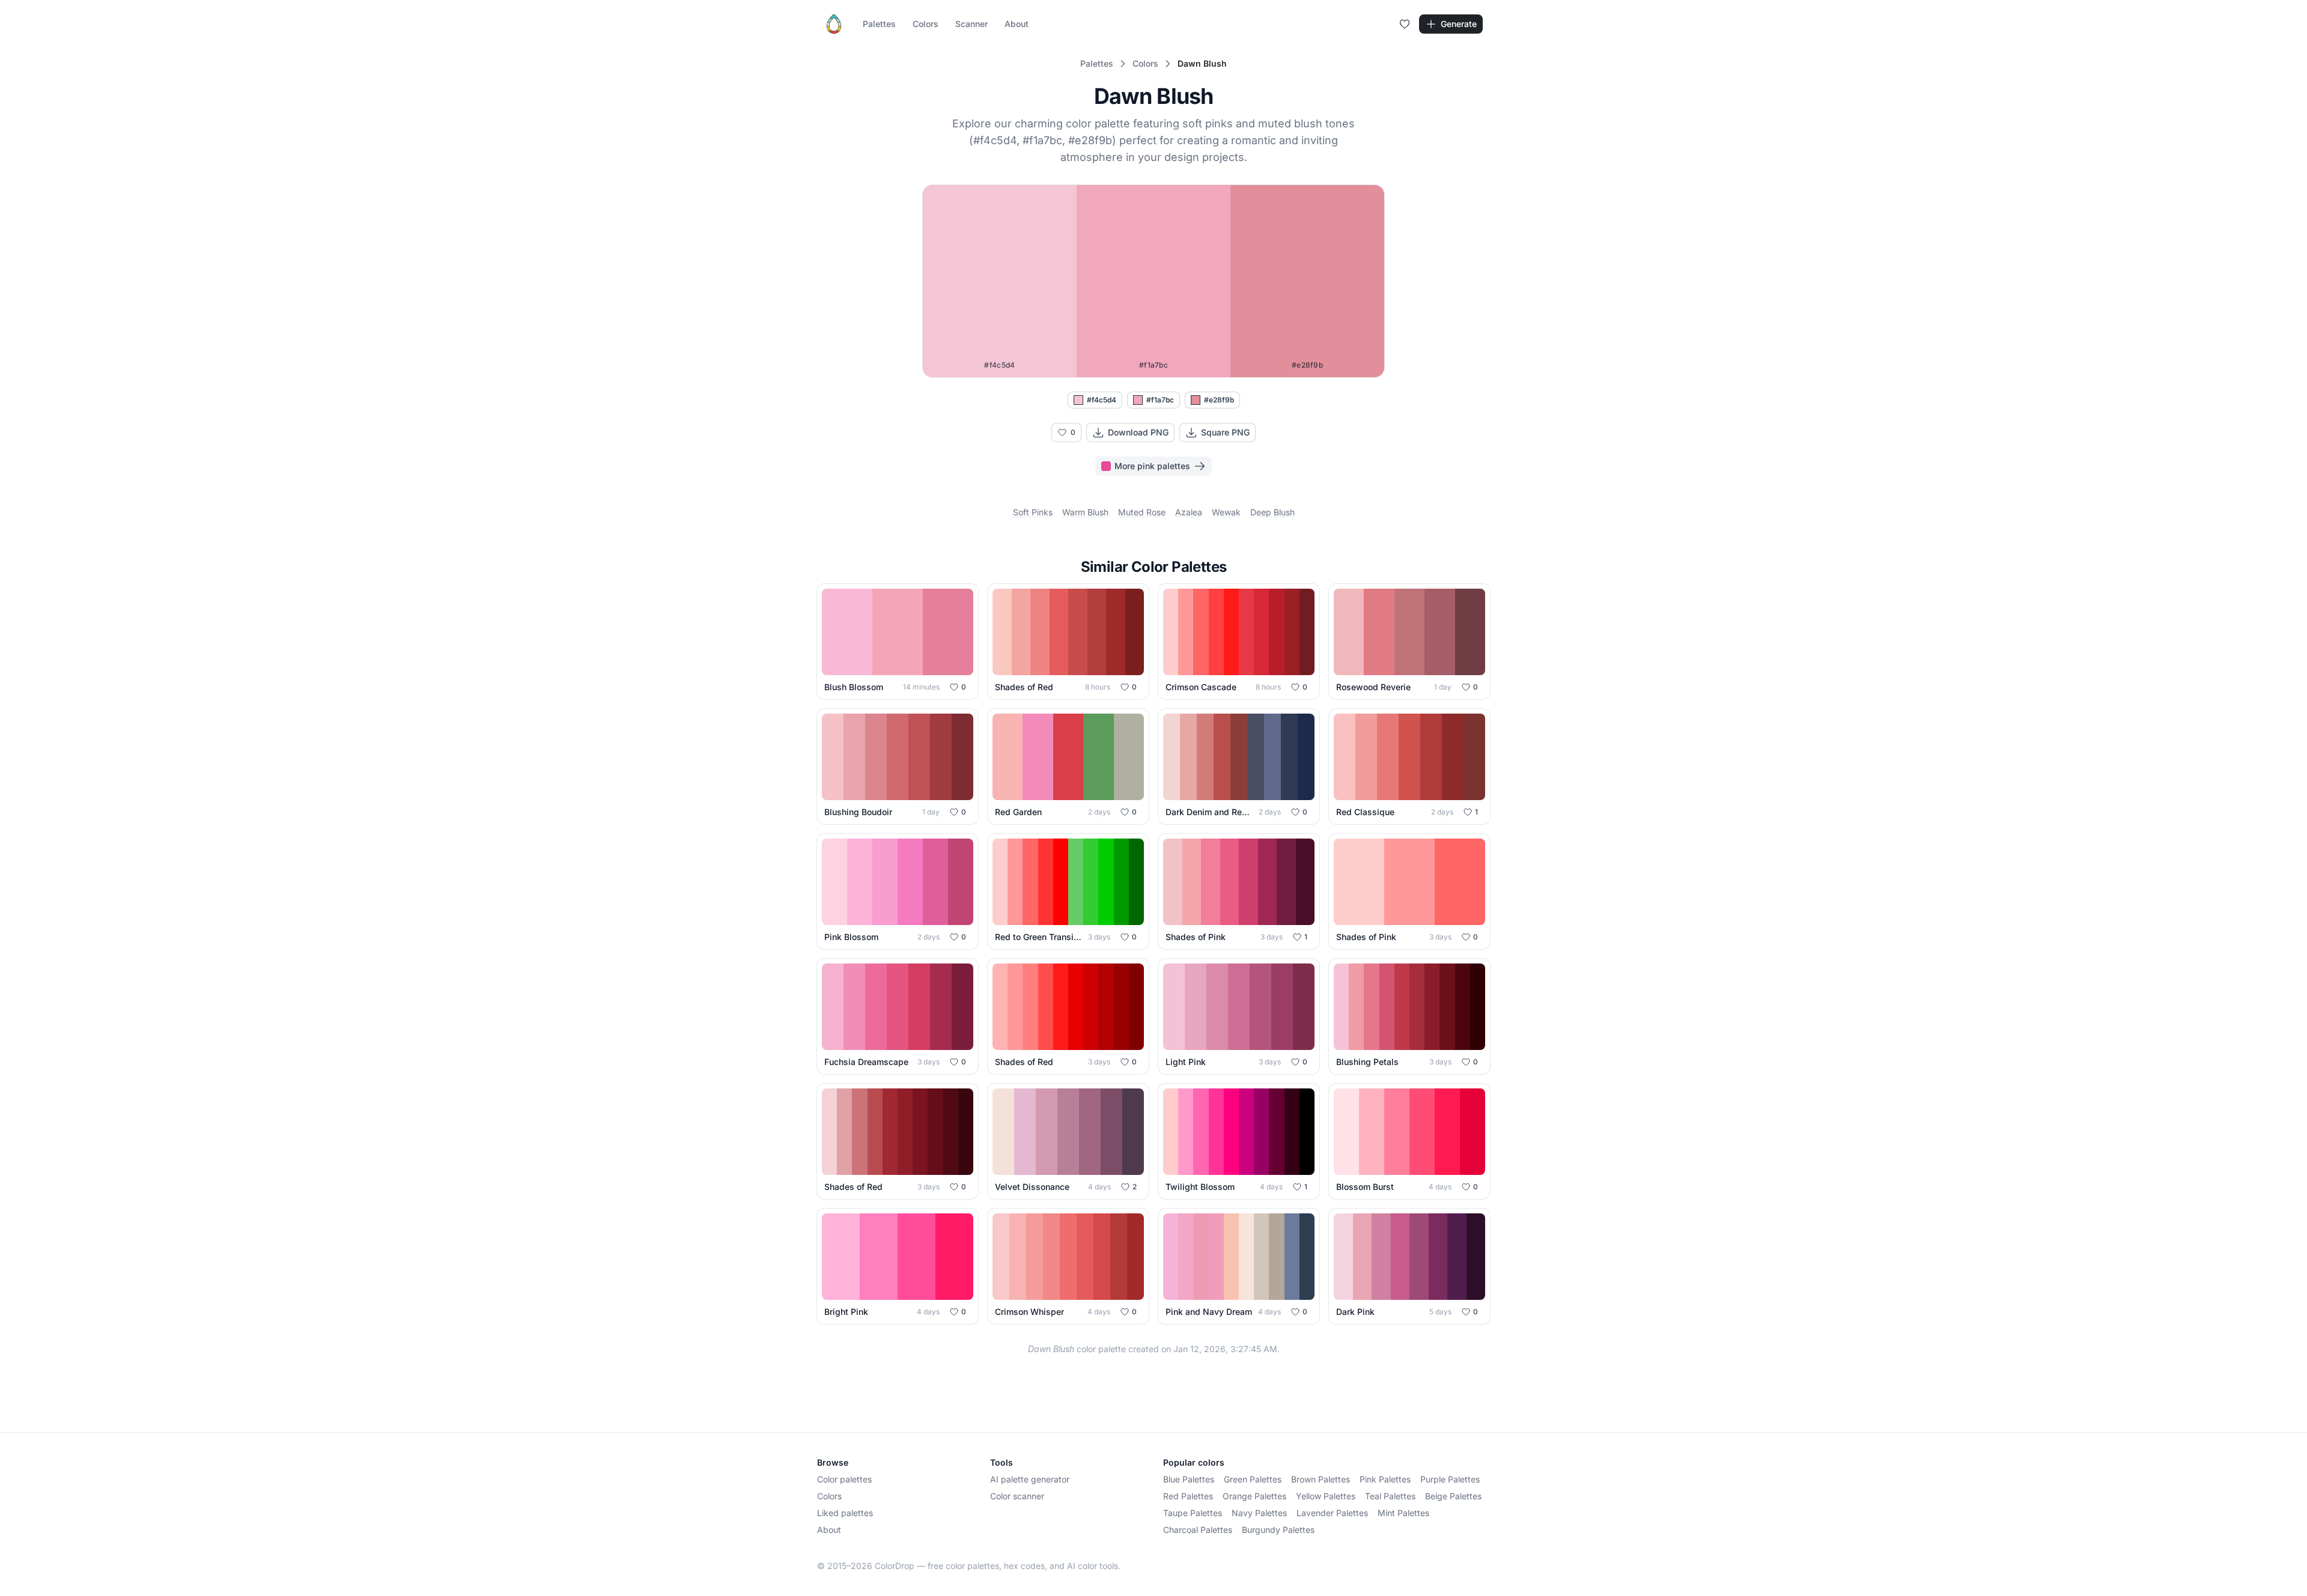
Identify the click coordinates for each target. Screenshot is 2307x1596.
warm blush (1085, 512)
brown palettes (1321, 1479)
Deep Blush (1272, 512)
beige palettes (1453, 1496)
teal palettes (1390, 1496)
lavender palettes (1332, 1513)
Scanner (971, 24)
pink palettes (1385, 1479)
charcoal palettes (1198, 1530)
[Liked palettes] (1405, 24)
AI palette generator (1030, 1479)
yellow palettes (1326, 1496)
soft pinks (1033, 512)
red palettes (1188, 1496)
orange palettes (1254, 1496)
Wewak (1226, 512)
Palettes (879, 24)
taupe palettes (1193, 1513)
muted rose (1142, 512)
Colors (926, 24)
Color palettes (844, 1479)
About (1017, 24)
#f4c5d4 (1102, 400)
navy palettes (1259, 1513)
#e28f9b (1219, 400)
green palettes (1253, 1479)
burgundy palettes (1278, 1530)
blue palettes (1189, 1479)
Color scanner (1017, 1496)
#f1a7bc (1160, 400)
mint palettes (1403, 1513)
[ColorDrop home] (834, 24)
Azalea (1189, 512)
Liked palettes (845, 1513)
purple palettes (1450, 1479)
